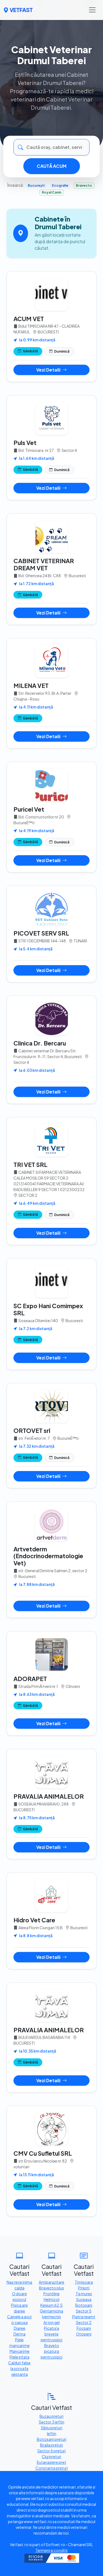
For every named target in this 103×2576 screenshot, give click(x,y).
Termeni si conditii (51, 2550)
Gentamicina (51, 2311)
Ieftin (52, 2433)
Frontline (51, 2294)
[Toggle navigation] (92, 10)
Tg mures (84, 2294)
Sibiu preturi (52, 2428)
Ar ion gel (51, 2322)
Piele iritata (20, 2357)
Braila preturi (51, 2445)
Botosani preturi (52, 2439)
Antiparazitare (51, 2282)
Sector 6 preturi (51, 2451)
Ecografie (60, 185)
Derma (20, 2334)
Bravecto (84, 185)
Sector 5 (84, 2311)
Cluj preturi (51, 2456)
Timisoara (84, 2282)
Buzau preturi (51, 2416)
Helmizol (51, 2299)
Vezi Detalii (49, 370)
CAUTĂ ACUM (52, 166)
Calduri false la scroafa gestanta (19, 2368)
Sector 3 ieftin (51, 2422)
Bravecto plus (51, 2288)
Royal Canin (51, 192)
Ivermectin (51, 2317)
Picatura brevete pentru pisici (51, 2334)
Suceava (84, 2299)
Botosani (84, 2305)
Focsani (84, 2328)
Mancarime (20, 2351)
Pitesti (84, 2288)
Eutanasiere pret (51, 2462)
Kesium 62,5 (51, 2305)
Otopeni (84, 2334)
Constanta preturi (52, 2468)
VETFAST (21, 10)
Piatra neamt (84, 2317)
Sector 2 (84, 2322)
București (36, 185)
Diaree (20, 2328)
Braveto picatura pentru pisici (51, 2351)
